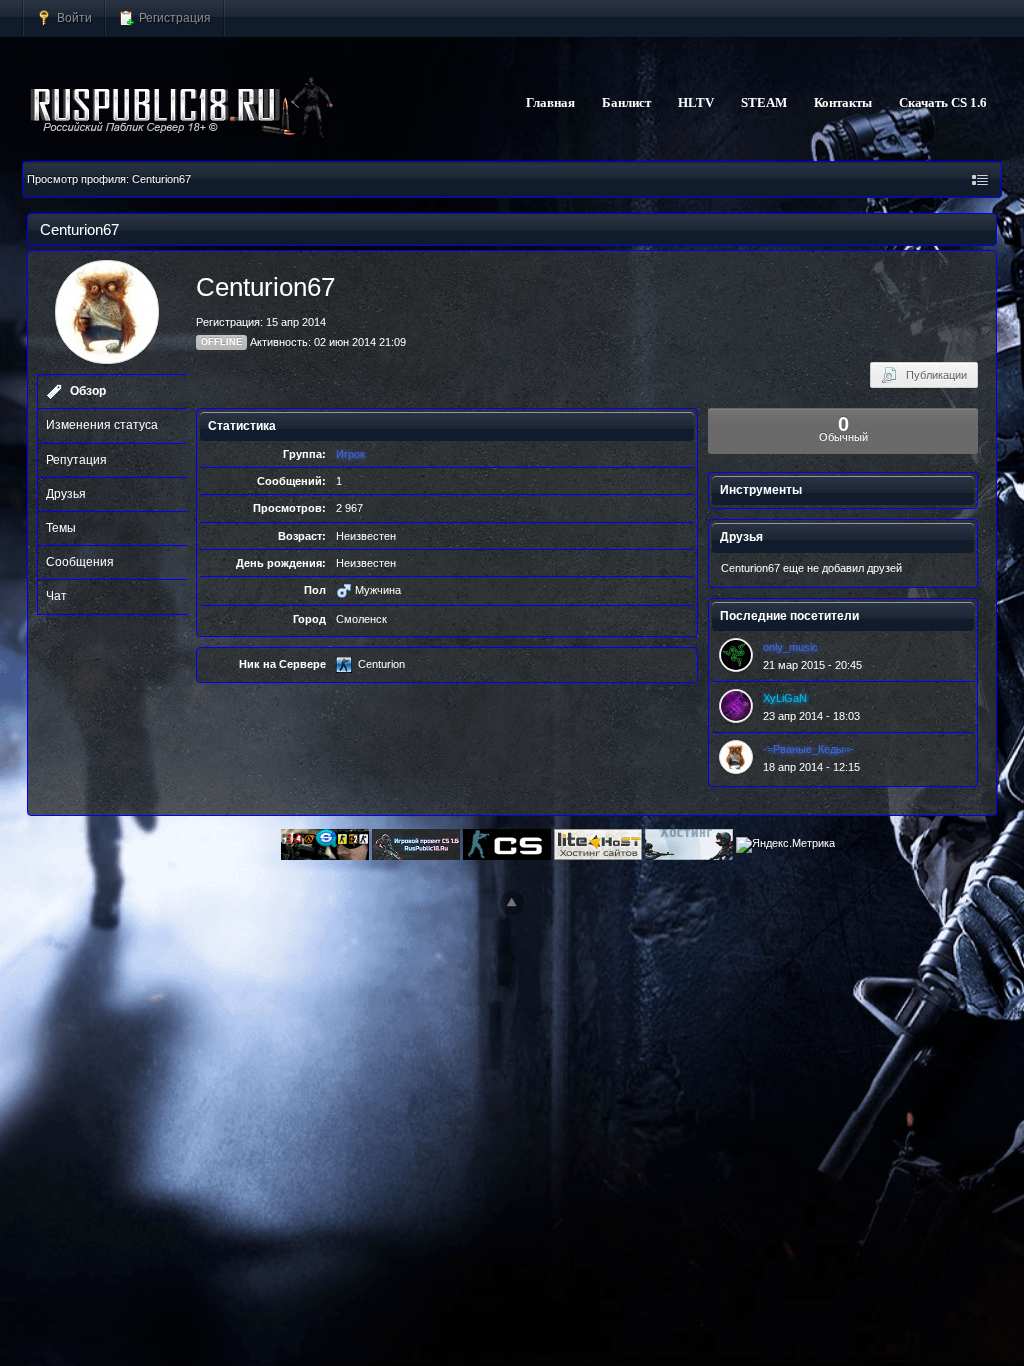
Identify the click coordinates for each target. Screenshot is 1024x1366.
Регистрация (173, 17)
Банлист (626, 103)
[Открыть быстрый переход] (980, 179)
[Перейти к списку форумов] (182, 108)
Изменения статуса (102, 425)
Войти (73, 17)
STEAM (764, 103)
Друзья (66, 494)
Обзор (88, 391)
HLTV (696, 103)
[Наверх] (512, 903)
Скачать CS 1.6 (943, 103)
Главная (550, 103)
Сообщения (80, 562)
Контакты (843, 103)
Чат (56, 596)
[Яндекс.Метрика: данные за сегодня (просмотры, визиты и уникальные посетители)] (785, 845)
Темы (61, 528)
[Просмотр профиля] (736, 655)
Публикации (932, 375)
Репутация (76, 460)
